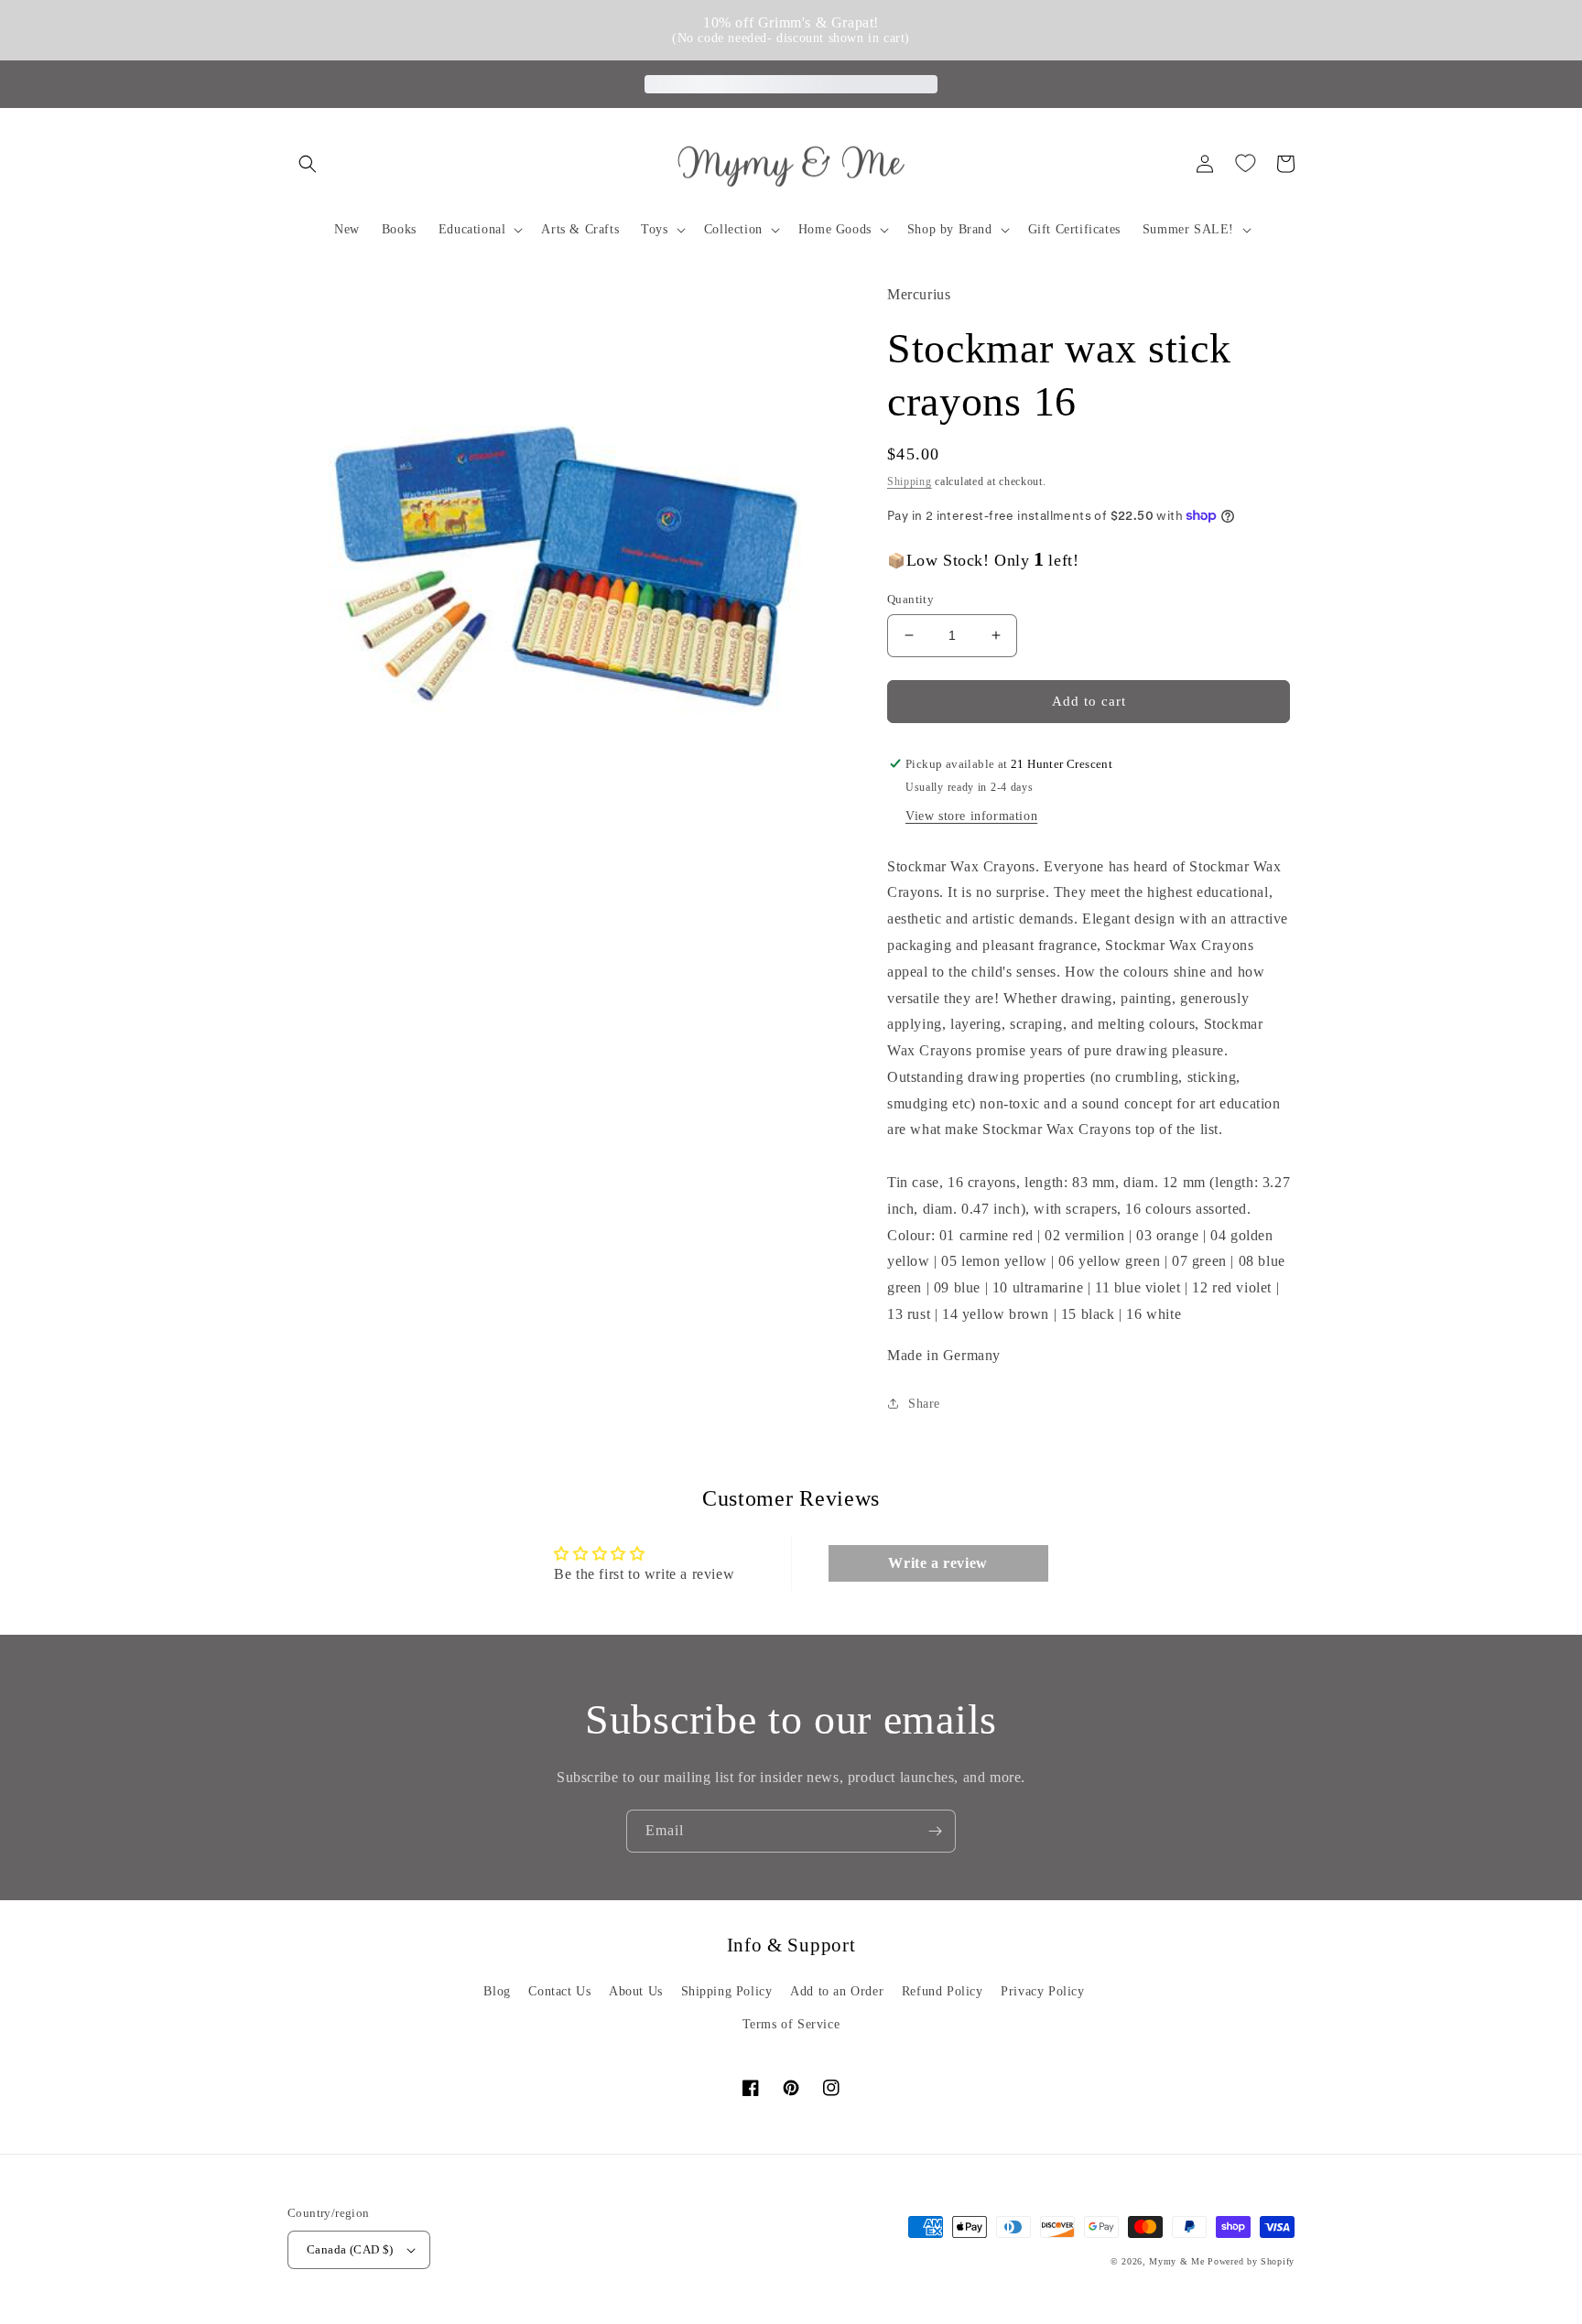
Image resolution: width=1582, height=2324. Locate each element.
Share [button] (924, 1404)
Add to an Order (837, 1991)
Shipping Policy (727, 1991)
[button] (308, 164)
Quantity (910, 599)
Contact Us (559, 1991)
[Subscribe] (935, 1831)
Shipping (910, 481)
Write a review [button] (937, 1563)
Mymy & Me (1176, 2261)
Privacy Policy (1042, 1991)
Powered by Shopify (1251, 2261)
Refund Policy (943, 1991)
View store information (971, 816)
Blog (497, 1991)
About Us (636, 1991)
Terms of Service (791, 2024)
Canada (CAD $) (350, 2249)
